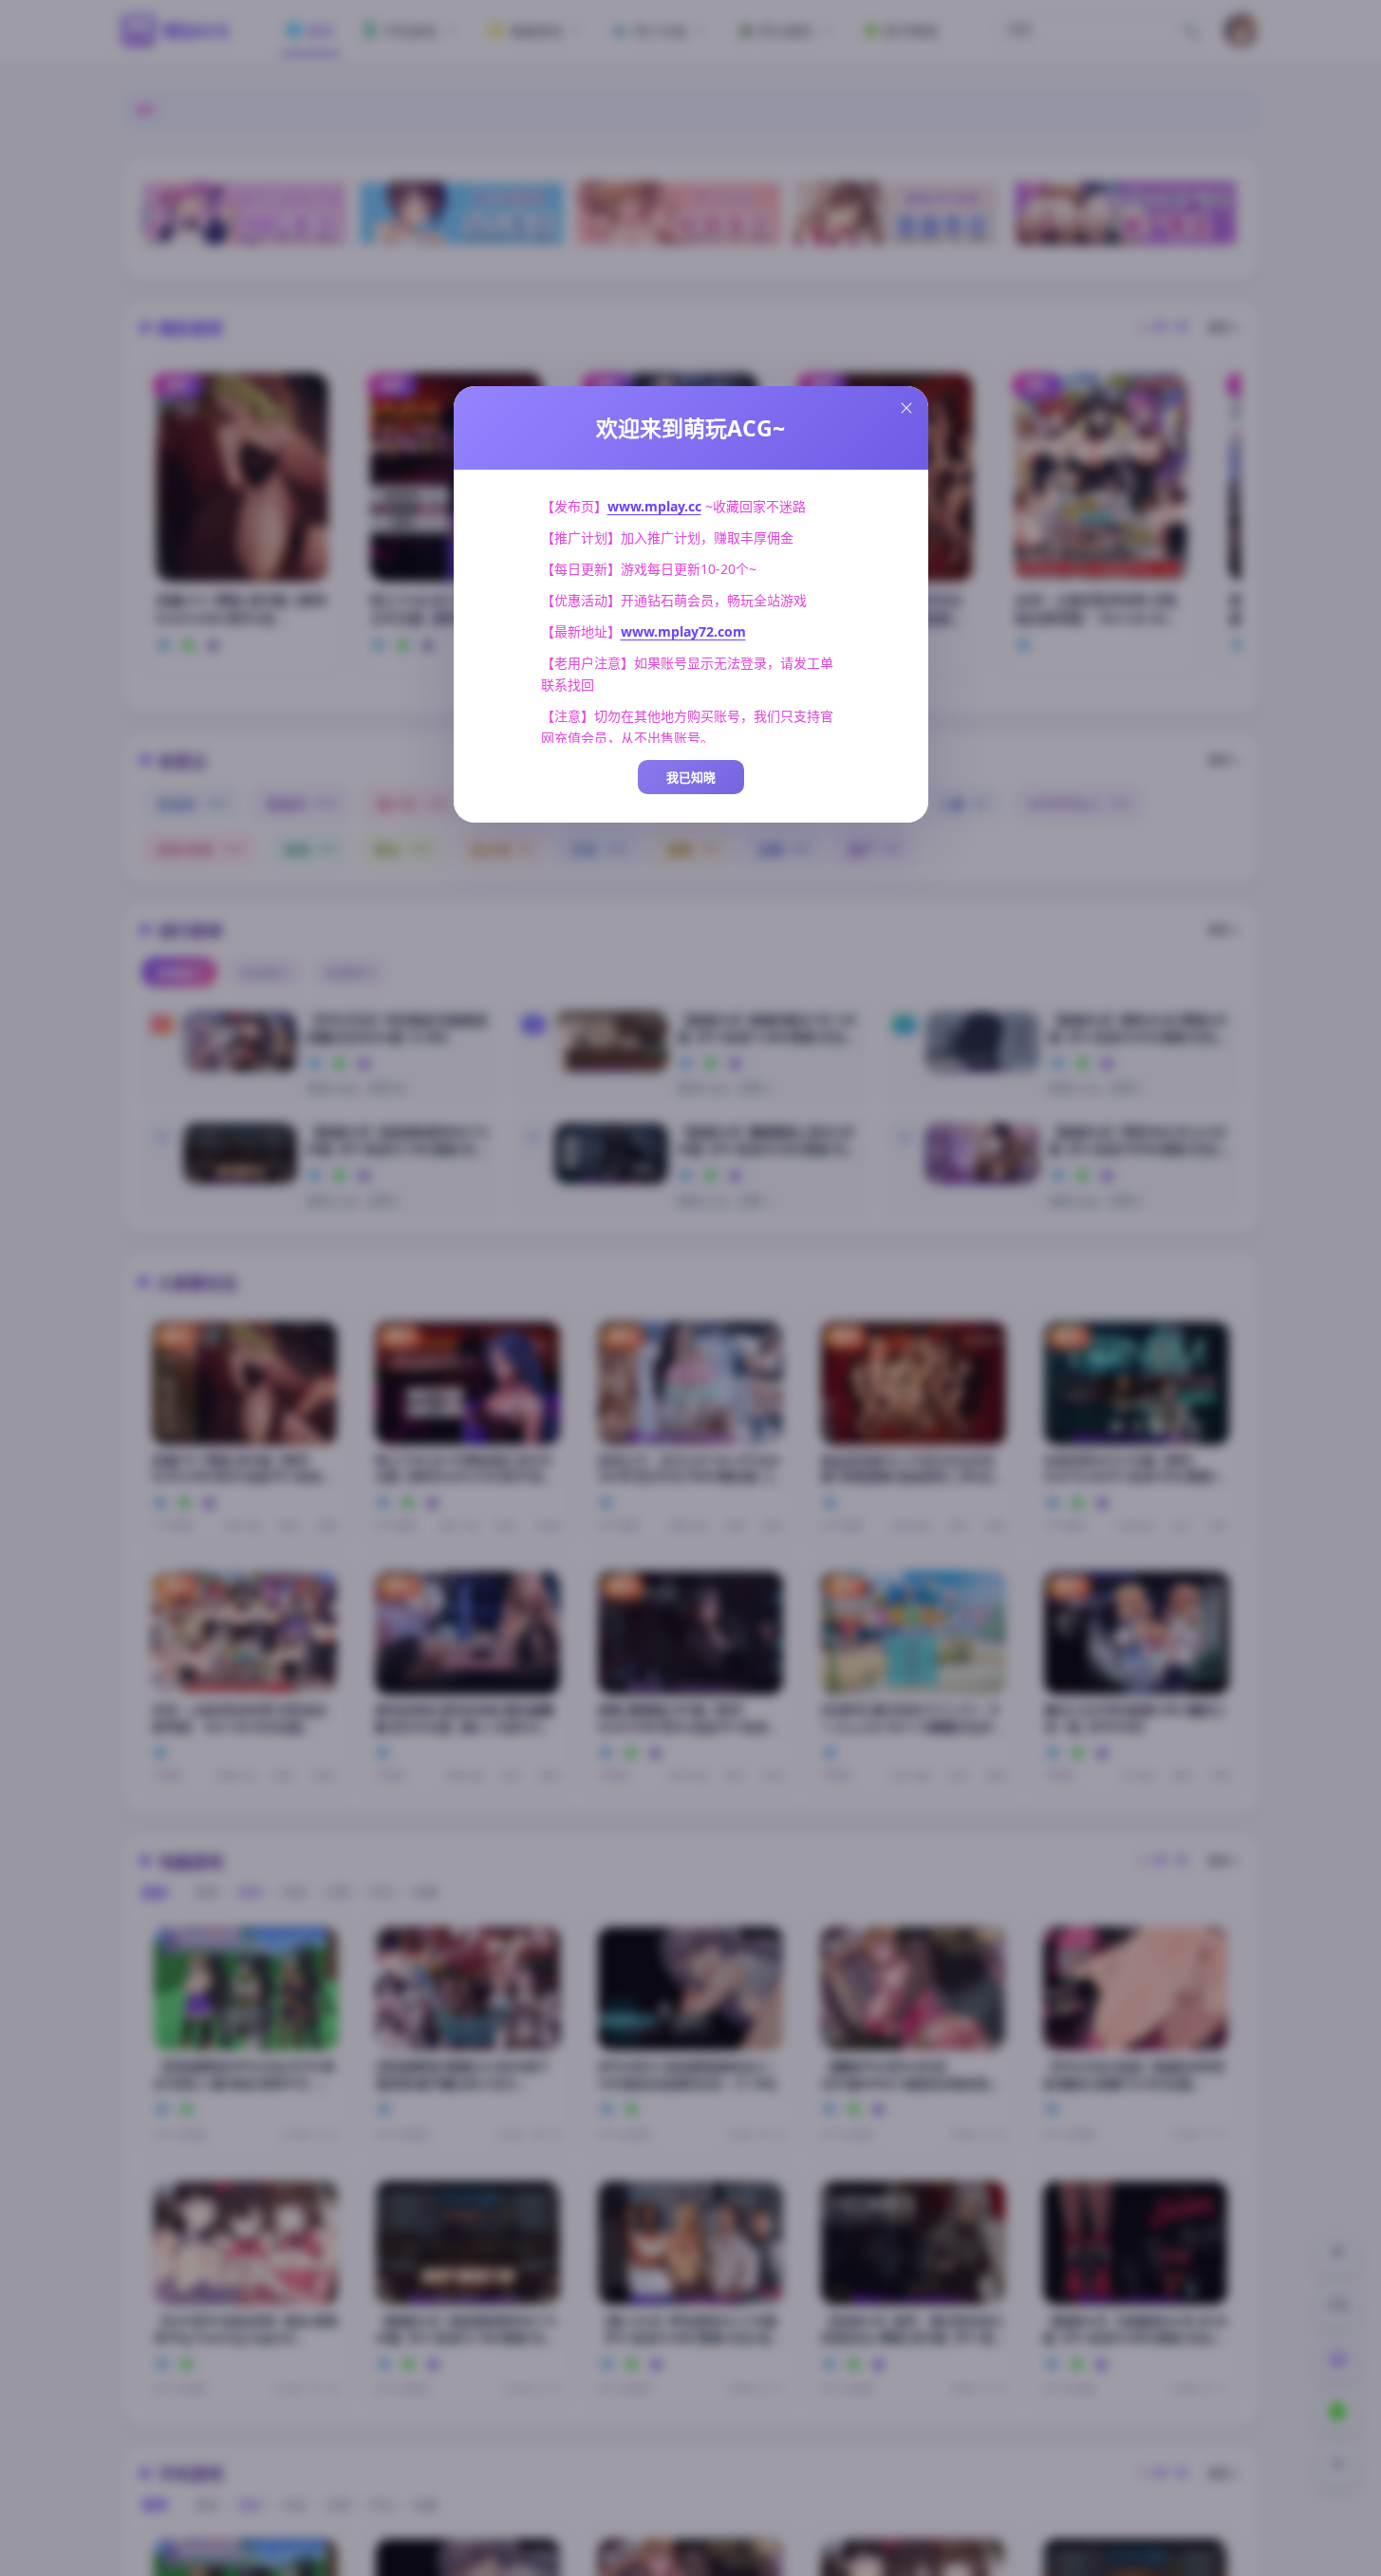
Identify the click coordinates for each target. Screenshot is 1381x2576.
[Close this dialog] (906, 408)
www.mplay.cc (654, 506)
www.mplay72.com (683, 631)
